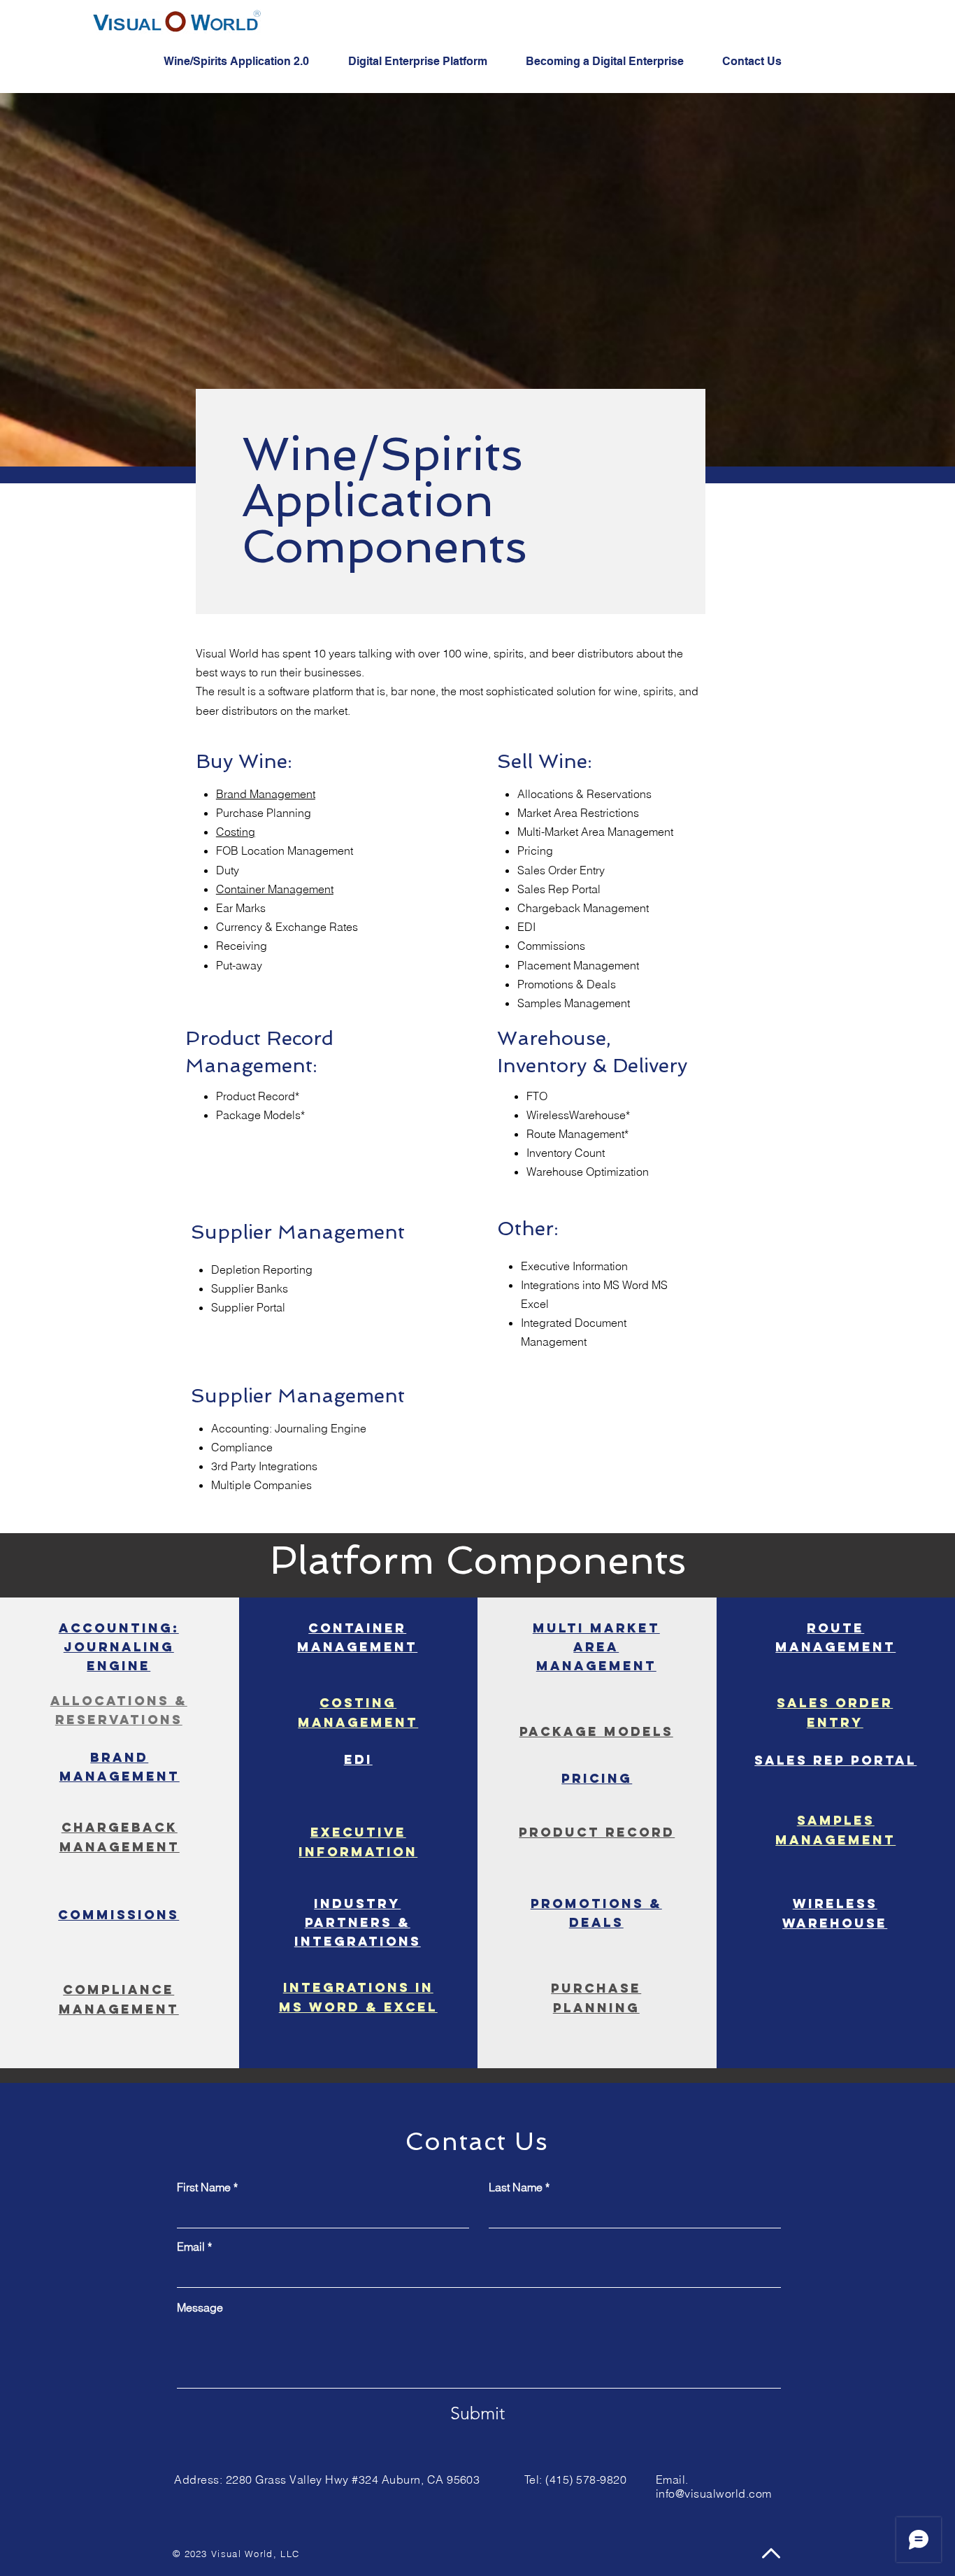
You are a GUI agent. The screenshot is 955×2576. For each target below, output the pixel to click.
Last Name (516, 2187)
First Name (204, 2187)
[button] (245, 62)
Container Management (275, 889)
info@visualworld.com (714, 2493)
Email (191, 2247)
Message (200, 2307)
